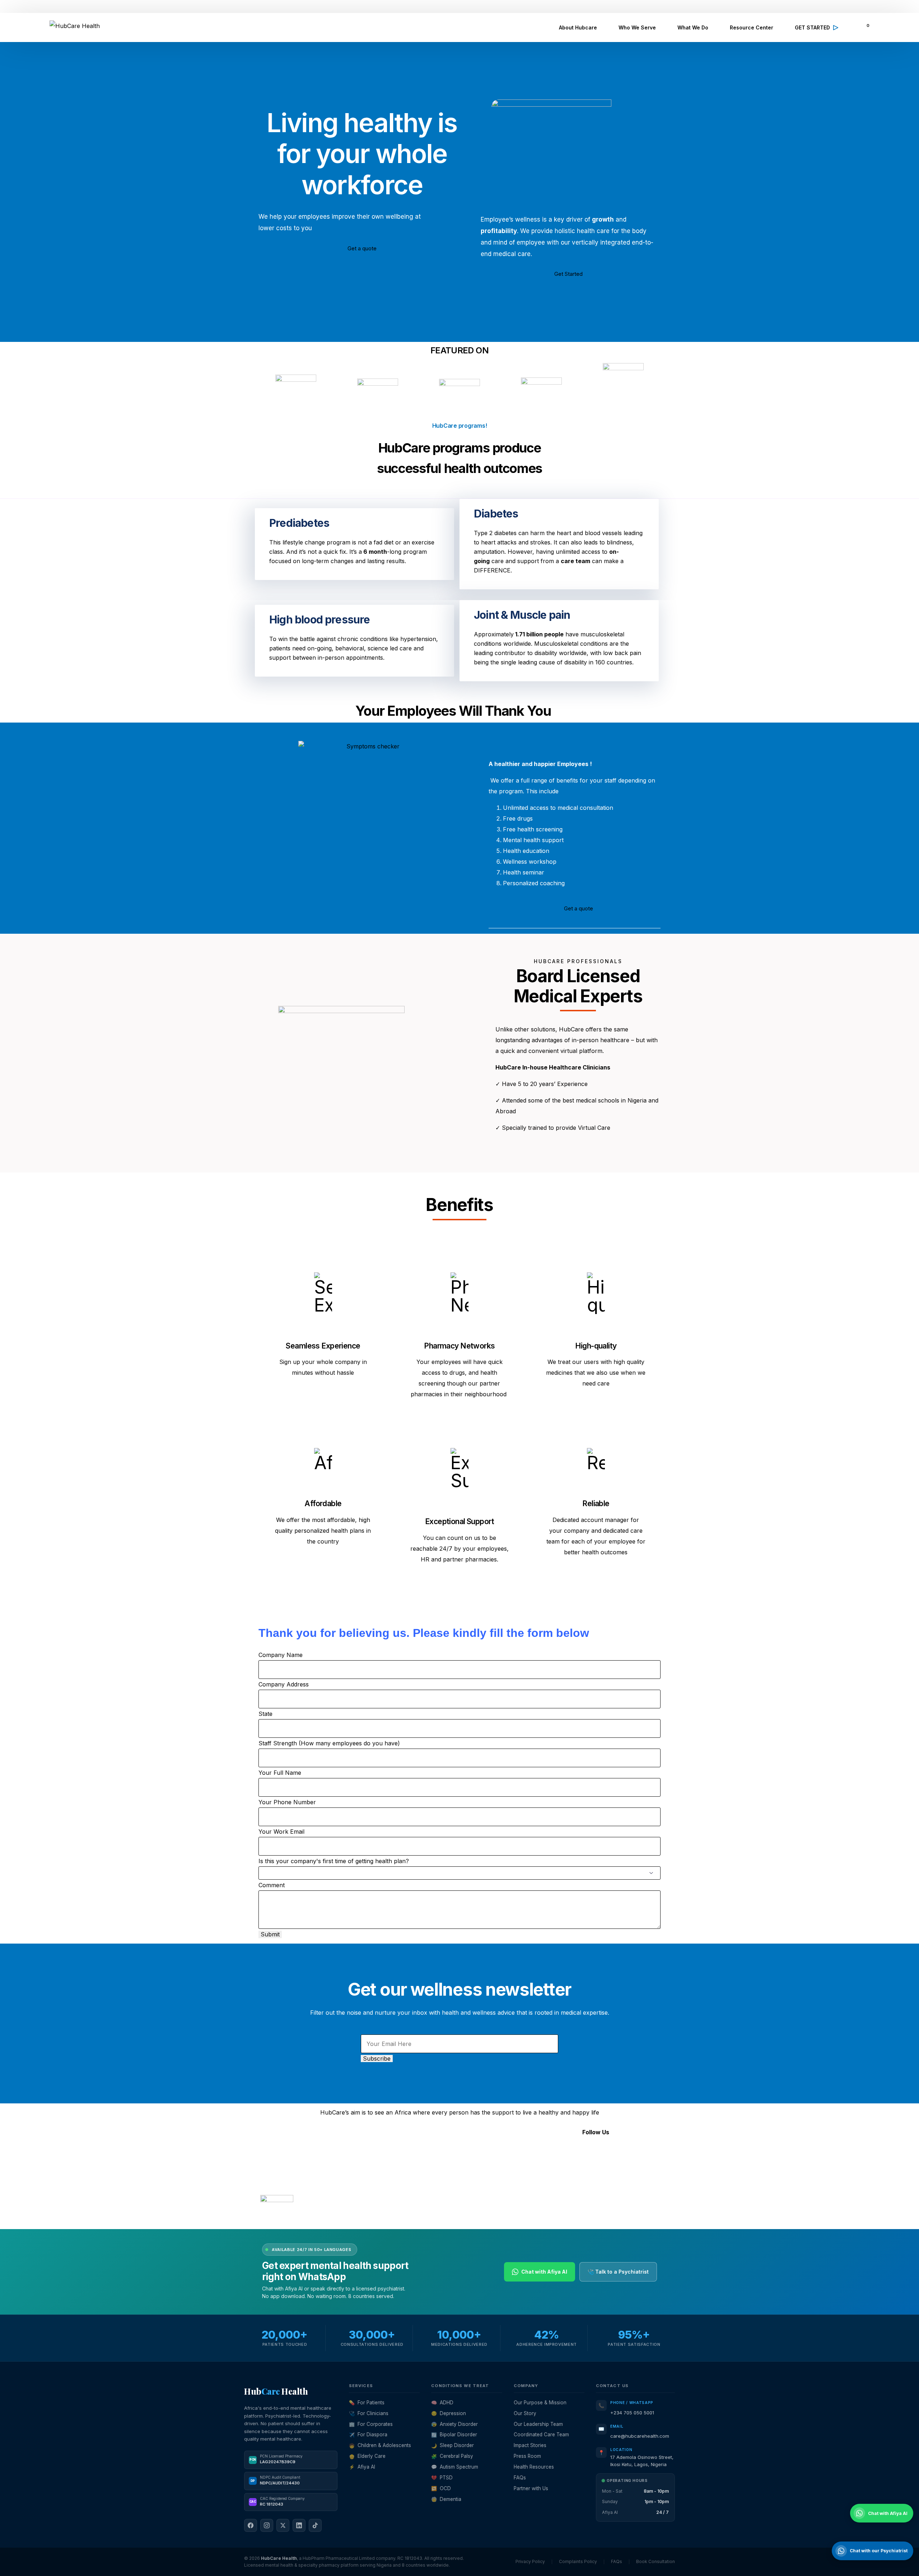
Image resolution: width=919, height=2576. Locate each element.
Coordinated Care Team (541, 2435)
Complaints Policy (578, 2561)
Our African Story (421, 2172)
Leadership (412, 2150)
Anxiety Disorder (454, 2424)
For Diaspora (368, 2435)
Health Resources (534, 2467)
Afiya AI (362, 2467)
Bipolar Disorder (454, 2435)
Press (404, 2194)
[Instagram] (562, 2154)
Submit (270, 1934)
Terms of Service (277, 2219)
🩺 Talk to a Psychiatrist (618, 2272)
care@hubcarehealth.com (640, 2436)
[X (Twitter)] (283, 2525)
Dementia (446, 2499)
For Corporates (371, 2424)
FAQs (404, 2204)
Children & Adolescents (380, 2445)
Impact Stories (530, 2445)
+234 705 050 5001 (632, 2413)
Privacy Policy (312, 2219)
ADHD (442, 2403)
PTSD (442, 2478)
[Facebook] (542, 2154)
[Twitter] (582, 2154)
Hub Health (276, 2391)
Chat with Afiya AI (544, 2272)
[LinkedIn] (299, 2525)
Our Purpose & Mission (540, 2403)
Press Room (527, 2456)
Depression (449, 2413)
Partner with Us (531, 2488)
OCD (441, 2488)
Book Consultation (656, 2561)
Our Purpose (414, 2161)
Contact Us (412, 2183)
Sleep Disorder (452, 2445)
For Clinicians (369, 2413)
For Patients (367, 2403)
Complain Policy (344, 2219)
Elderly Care (367, 2456)
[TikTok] (315, 2525)
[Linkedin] (601, 2154)
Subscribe (377, 2059)
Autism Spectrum (455, 2467)
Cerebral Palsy (452, 2456)
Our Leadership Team (538, 2424)
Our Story (525, 2413)
